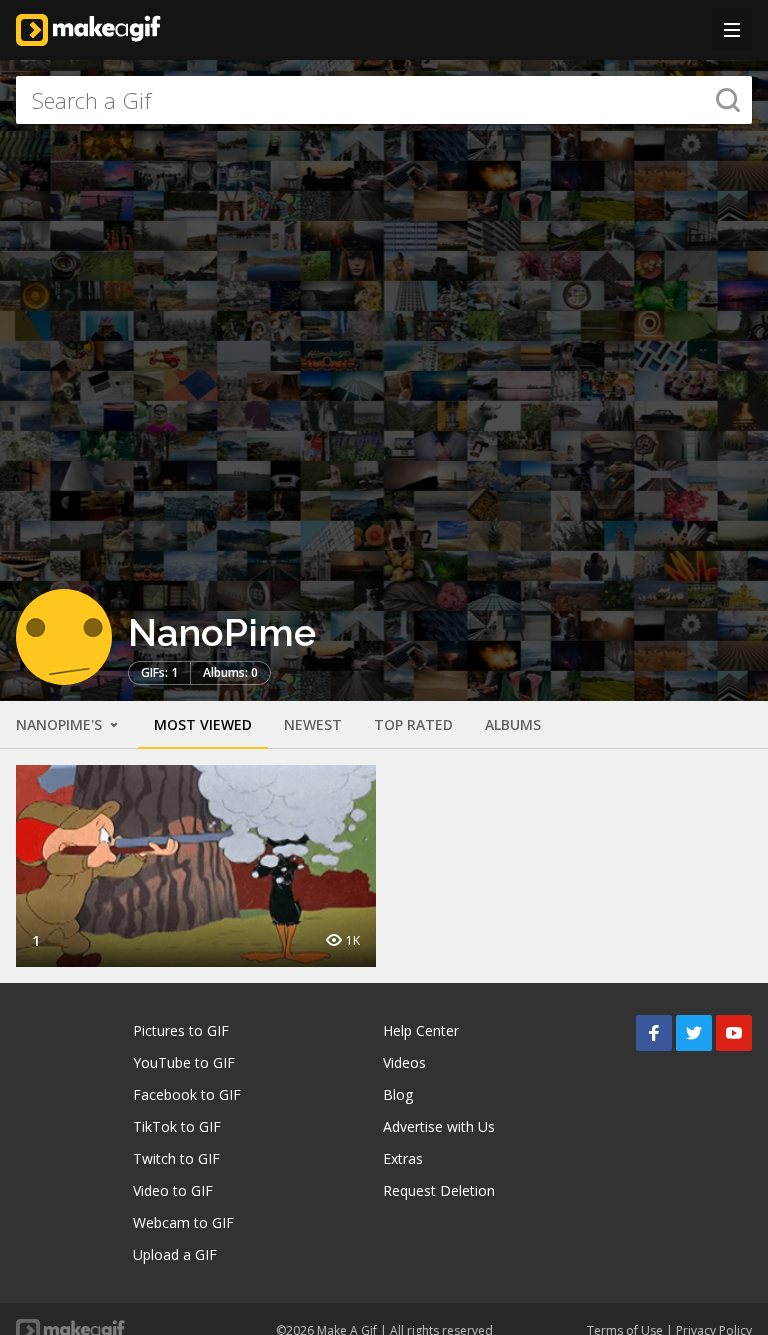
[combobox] (384, 100)
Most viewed (203, 724)
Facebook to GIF (187, 1094)
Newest (313, 724)
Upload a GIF (175, 1254)
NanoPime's (61, 724)
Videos (404, 1062)
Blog (398, 1094)
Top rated (413, 724)
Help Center (421, 1030)
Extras (403, 1158)
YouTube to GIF (184, 1062)
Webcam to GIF (183, 1222)
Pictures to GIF (181, 1030)
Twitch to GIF (176, 1158)
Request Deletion (439, 1190)
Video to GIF (173, 1190)
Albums (513, 724)
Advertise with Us (439, 1126)
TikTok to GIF (177, 1126)
